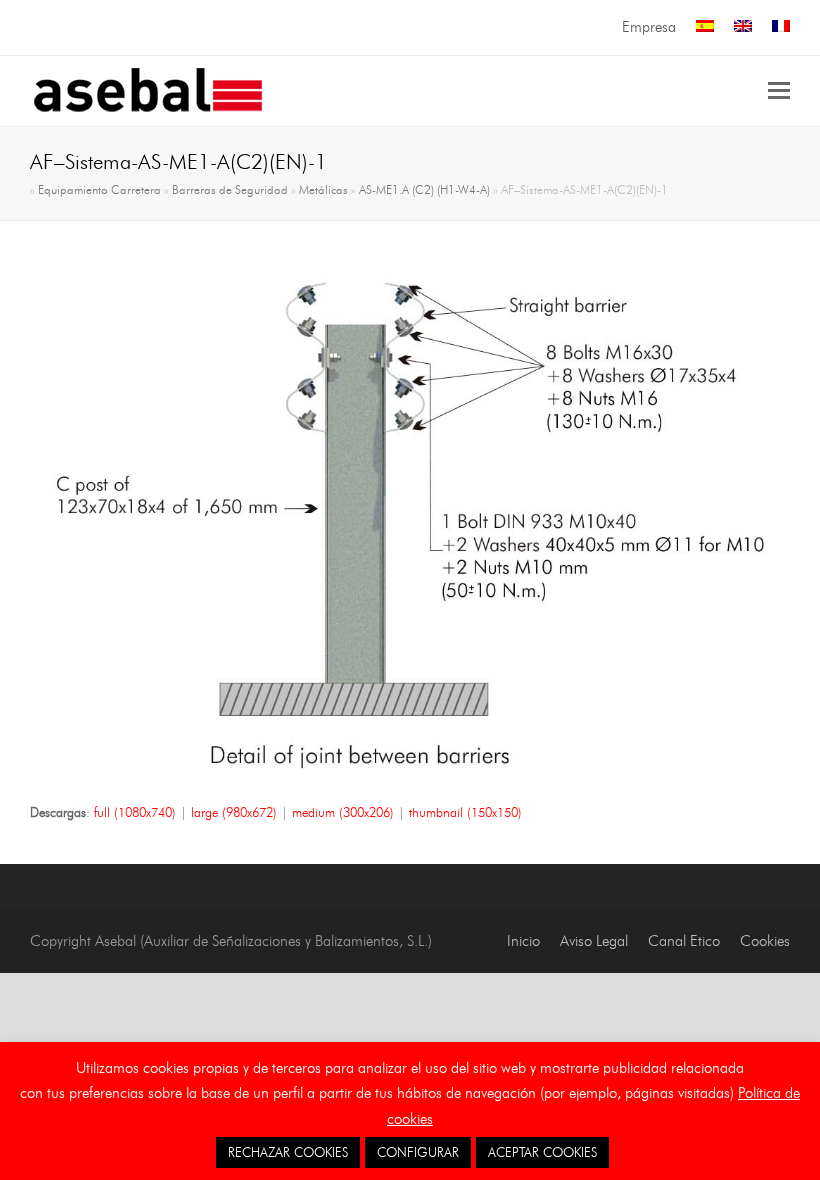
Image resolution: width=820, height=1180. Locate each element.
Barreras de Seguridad (230, 190)
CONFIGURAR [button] (418, 1152)
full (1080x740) (135, 812)
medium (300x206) (343, 812)
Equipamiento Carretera (99, 190)
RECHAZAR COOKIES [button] (288, 1152)
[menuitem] (705, 27)
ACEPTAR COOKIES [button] (542, 1152)
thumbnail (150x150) (465, 812)
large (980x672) (234, 812)
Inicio (523, 941)
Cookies (765, 941)
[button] (779, 91)
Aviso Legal (594, 941)
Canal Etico (684, 941)
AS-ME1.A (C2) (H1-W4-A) (424, 190)
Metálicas (323, 190)
